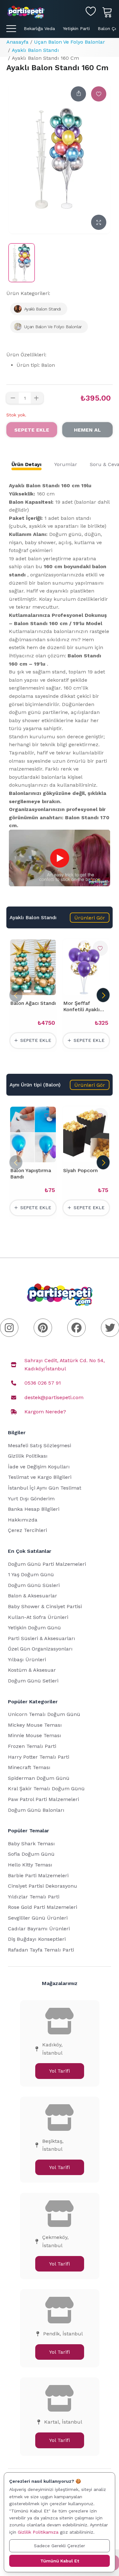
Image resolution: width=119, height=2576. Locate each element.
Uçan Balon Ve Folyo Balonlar (69, 42)
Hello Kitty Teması (30, 1865)
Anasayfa (17, 42)
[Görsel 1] (27, 991)
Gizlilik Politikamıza (38, 2532)
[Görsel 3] (41, 991)
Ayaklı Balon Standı (35, 50)
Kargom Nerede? (45, 1412)
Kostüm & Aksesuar (32, 1670)
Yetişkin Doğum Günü (34, 1628)
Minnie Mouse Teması (35, 1735)
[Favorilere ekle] (99, 94)
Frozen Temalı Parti (32, 1746)
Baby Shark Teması (31, 1844)
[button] (90, 918)
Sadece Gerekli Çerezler (60, 2546)
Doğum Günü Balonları (36, 1810)
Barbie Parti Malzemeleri (38, 1875)
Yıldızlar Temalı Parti (34, 1897)
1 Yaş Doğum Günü (31, 1574)
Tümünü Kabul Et (60, 2561)
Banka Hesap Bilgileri (34, 1509)
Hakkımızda (23, 1520)
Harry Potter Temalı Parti (39, 1757)
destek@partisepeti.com (54, 1397)
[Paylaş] (78, 94)
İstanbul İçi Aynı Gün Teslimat (45, 1488)
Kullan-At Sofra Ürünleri (38, 1617)
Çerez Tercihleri (27, 1530)
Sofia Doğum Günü (31, 1854)
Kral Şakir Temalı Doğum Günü (46, 1789)
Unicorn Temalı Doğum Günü (44, 1714)
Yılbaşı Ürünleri (27, 1660)
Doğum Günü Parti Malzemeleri (47, 1564)
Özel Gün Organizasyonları (40, 1649)
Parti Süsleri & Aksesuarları (42, 1638)
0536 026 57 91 (43, 1383)
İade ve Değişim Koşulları (39, 1467)
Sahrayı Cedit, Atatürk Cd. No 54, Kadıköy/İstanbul (65, 1365)
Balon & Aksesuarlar (33, 1596)
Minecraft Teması (29, 1767)
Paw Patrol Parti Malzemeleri (43, 1799)
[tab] (26, 464)
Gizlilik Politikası (28, 1456)
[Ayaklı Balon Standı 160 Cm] (22, 263)
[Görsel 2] (35, 991)
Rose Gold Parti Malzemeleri (43, 1907)
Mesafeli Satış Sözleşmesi (40, 1445)
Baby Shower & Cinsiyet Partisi (45, 1606)
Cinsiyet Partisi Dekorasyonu (43, 1886)
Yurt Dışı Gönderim (31, 1499)
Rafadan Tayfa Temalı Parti (41, 1950)
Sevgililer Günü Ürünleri (38, 1918)
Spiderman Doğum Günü (39, 1778)
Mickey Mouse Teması (35, 1725)
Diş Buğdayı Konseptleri (37, 1939)
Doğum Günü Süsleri (34, 1585)
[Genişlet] (99, 222)
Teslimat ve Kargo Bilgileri (40, 1477)
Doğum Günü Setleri (33, 1681)
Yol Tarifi (60, 2071)
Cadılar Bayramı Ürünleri (39, 1929)
